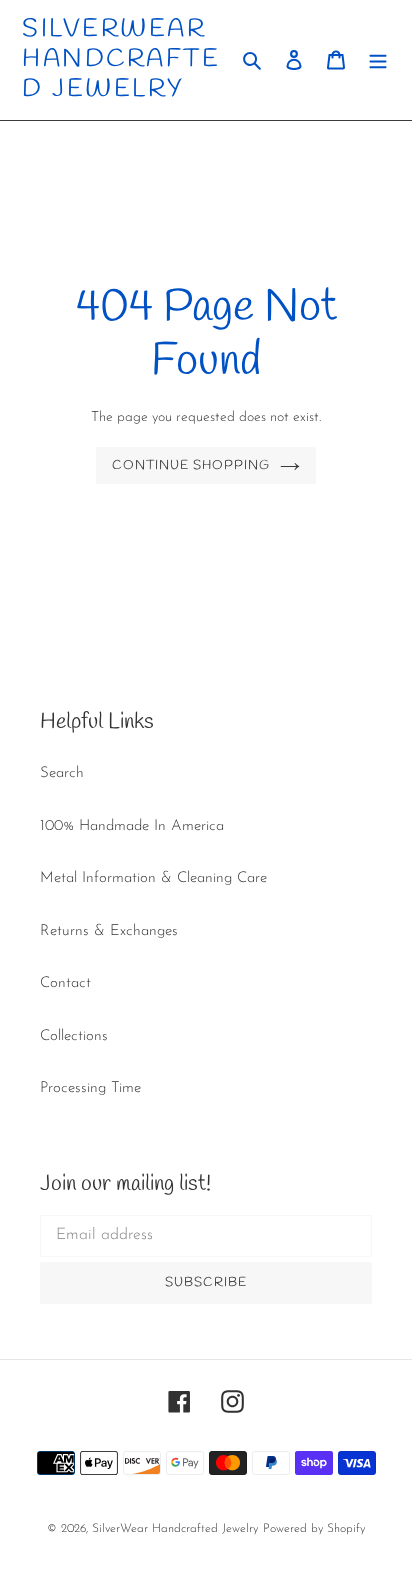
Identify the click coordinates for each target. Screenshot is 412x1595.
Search (62, 773)
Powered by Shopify (314, 1529)
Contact (65, 983)
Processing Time (90, 1088)
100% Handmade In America (132, 826)
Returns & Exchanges (109, 931)
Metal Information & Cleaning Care (153, 878)
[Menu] (378, 60)
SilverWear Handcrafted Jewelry (121, 60)
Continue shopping (191, 465)
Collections (74, 1036)
